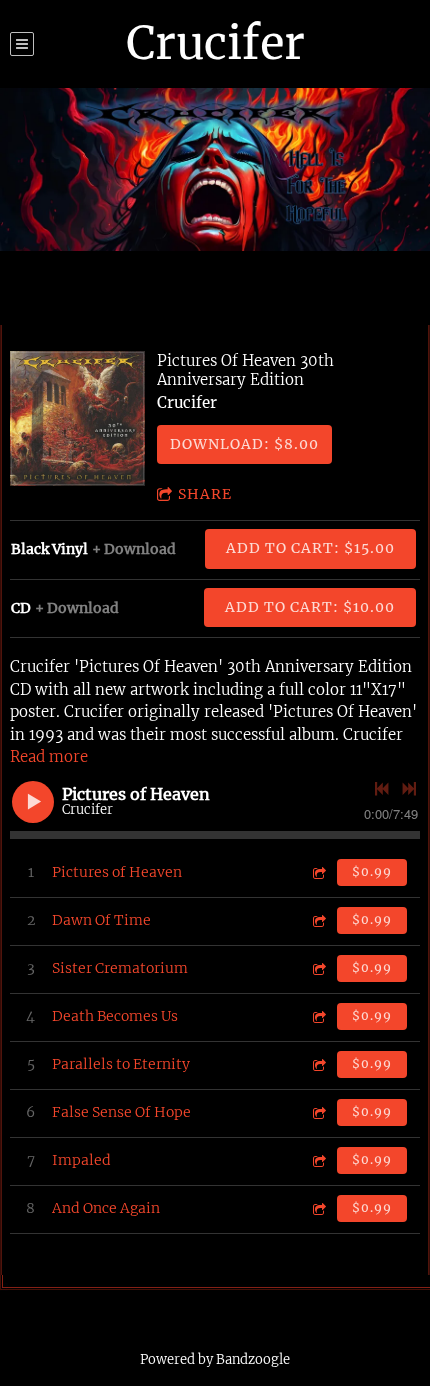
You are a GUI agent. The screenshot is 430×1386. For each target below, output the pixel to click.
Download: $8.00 (244, 444)
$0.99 (372, 871)
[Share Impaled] (318, 1160)
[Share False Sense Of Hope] (318, 1112)
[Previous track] (382, 789)
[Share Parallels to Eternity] (318, 1064)
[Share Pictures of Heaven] (318, 872)
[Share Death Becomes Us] (318, 1016)
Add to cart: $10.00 (310, 607)
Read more (49, 756)
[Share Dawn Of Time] (318, 920)
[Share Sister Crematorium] (318, 968)
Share (205, 494)
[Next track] (409, 789)
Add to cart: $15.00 (310, 548)
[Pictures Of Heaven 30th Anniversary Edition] (77, 418)
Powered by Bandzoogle (215, 1359)
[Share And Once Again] (318, 1208)
